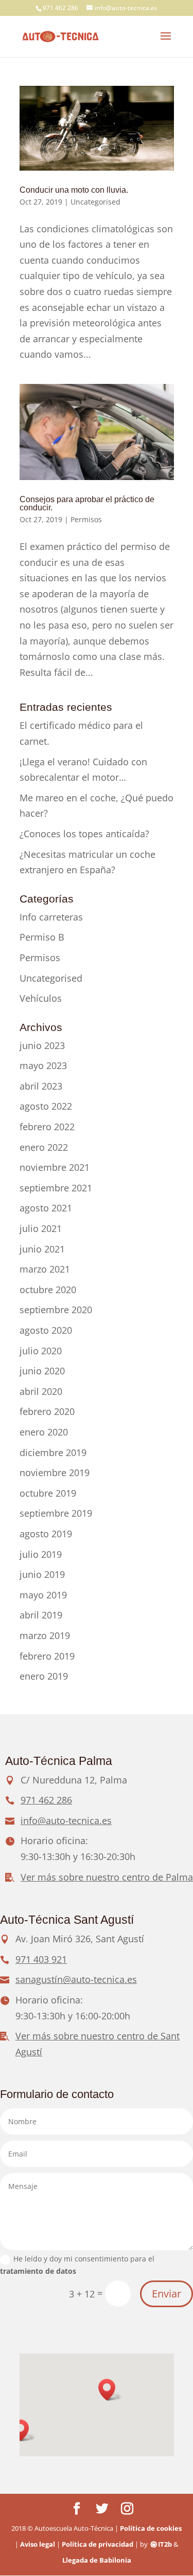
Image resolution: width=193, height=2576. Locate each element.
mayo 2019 (43, 1595)
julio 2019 (41, 1554)
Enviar (166, 2294)
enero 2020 (44, 1432)
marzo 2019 (45, 1635)
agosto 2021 (46, 1208)
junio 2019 (42, 1574)
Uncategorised (95, 202)
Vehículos (41, 998)
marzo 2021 (45, 1269)
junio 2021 (42, 1249)
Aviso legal (38, 2544)
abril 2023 (41, 1086)
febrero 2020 (47, 1411)
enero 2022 (44, 1147)
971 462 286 (60, 8)
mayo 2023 (43, 1065)
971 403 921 (41, 1959)
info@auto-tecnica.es (66, 1820)
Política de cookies (151, 2528)
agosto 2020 (46, 1330)
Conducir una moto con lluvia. (74, 190)
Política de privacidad (98, 2544)
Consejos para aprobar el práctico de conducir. (87, 503)
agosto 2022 (46, 1106)
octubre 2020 (48, 1290)
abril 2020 (41, 1391)
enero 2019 (44, 1676)
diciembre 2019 (53, 1452)
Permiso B (42, 937)
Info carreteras (51, 917)
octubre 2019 (48, 1493)
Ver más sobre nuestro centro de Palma (107, 1877)
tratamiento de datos (38, 2271)
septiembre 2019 (56, 1513)
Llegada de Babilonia (97, 2560)
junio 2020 (42, 1371)
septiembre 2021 (56, 1188)
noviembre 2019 (55, 1473)
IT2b (165, 2544)
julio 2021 (41, 1228)
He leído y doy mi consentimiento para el (77, 2265)
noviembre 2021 (55, 1167)
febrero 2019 (47, 1656)
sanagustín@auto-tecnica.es (76, 1979)
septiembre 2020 (56, 1310)
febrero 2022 (47, 1127)
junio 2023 (42, 1045)
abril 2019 (41, 1615)
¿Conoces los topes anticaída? (84, 834)
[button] (110, 2390)
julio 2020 (41, 1351)
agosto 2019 (46, 1534)
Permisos (86, 519)
